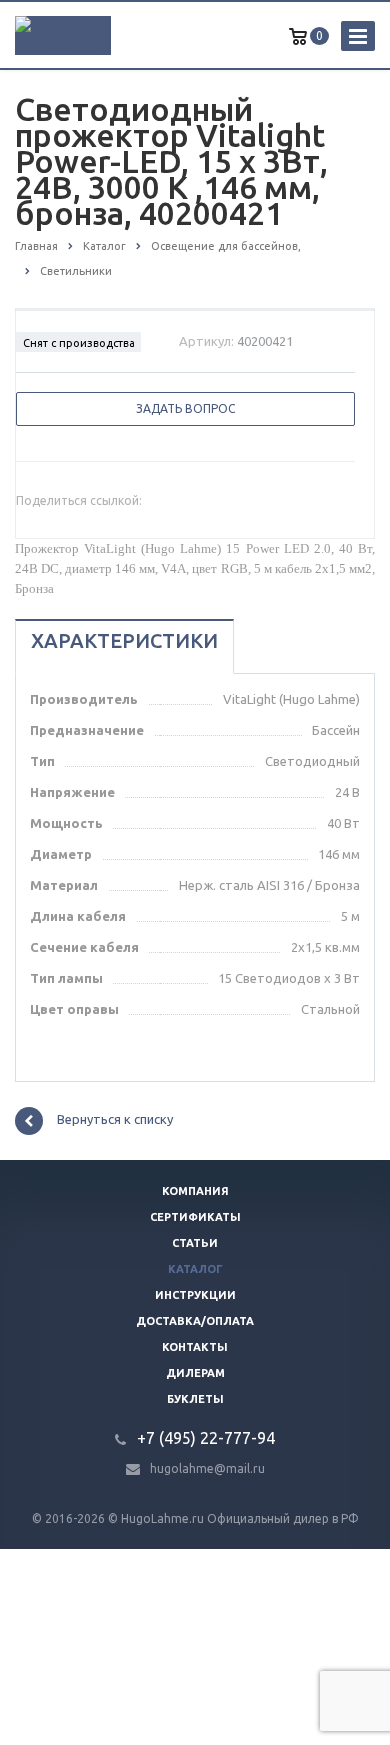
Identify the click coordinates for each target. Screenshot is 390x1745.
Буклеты (195, 1399)
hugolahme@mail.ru (207, 1468)
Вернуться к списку (115, 1120)
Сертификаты (195, 1217)
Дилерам (195, 1373)
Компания (195, 1191)
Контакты (195, 1347)
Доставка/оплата (195, 1321)
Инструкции (195, 1295)
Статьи (195, 1243)
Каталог (195, 1269)
